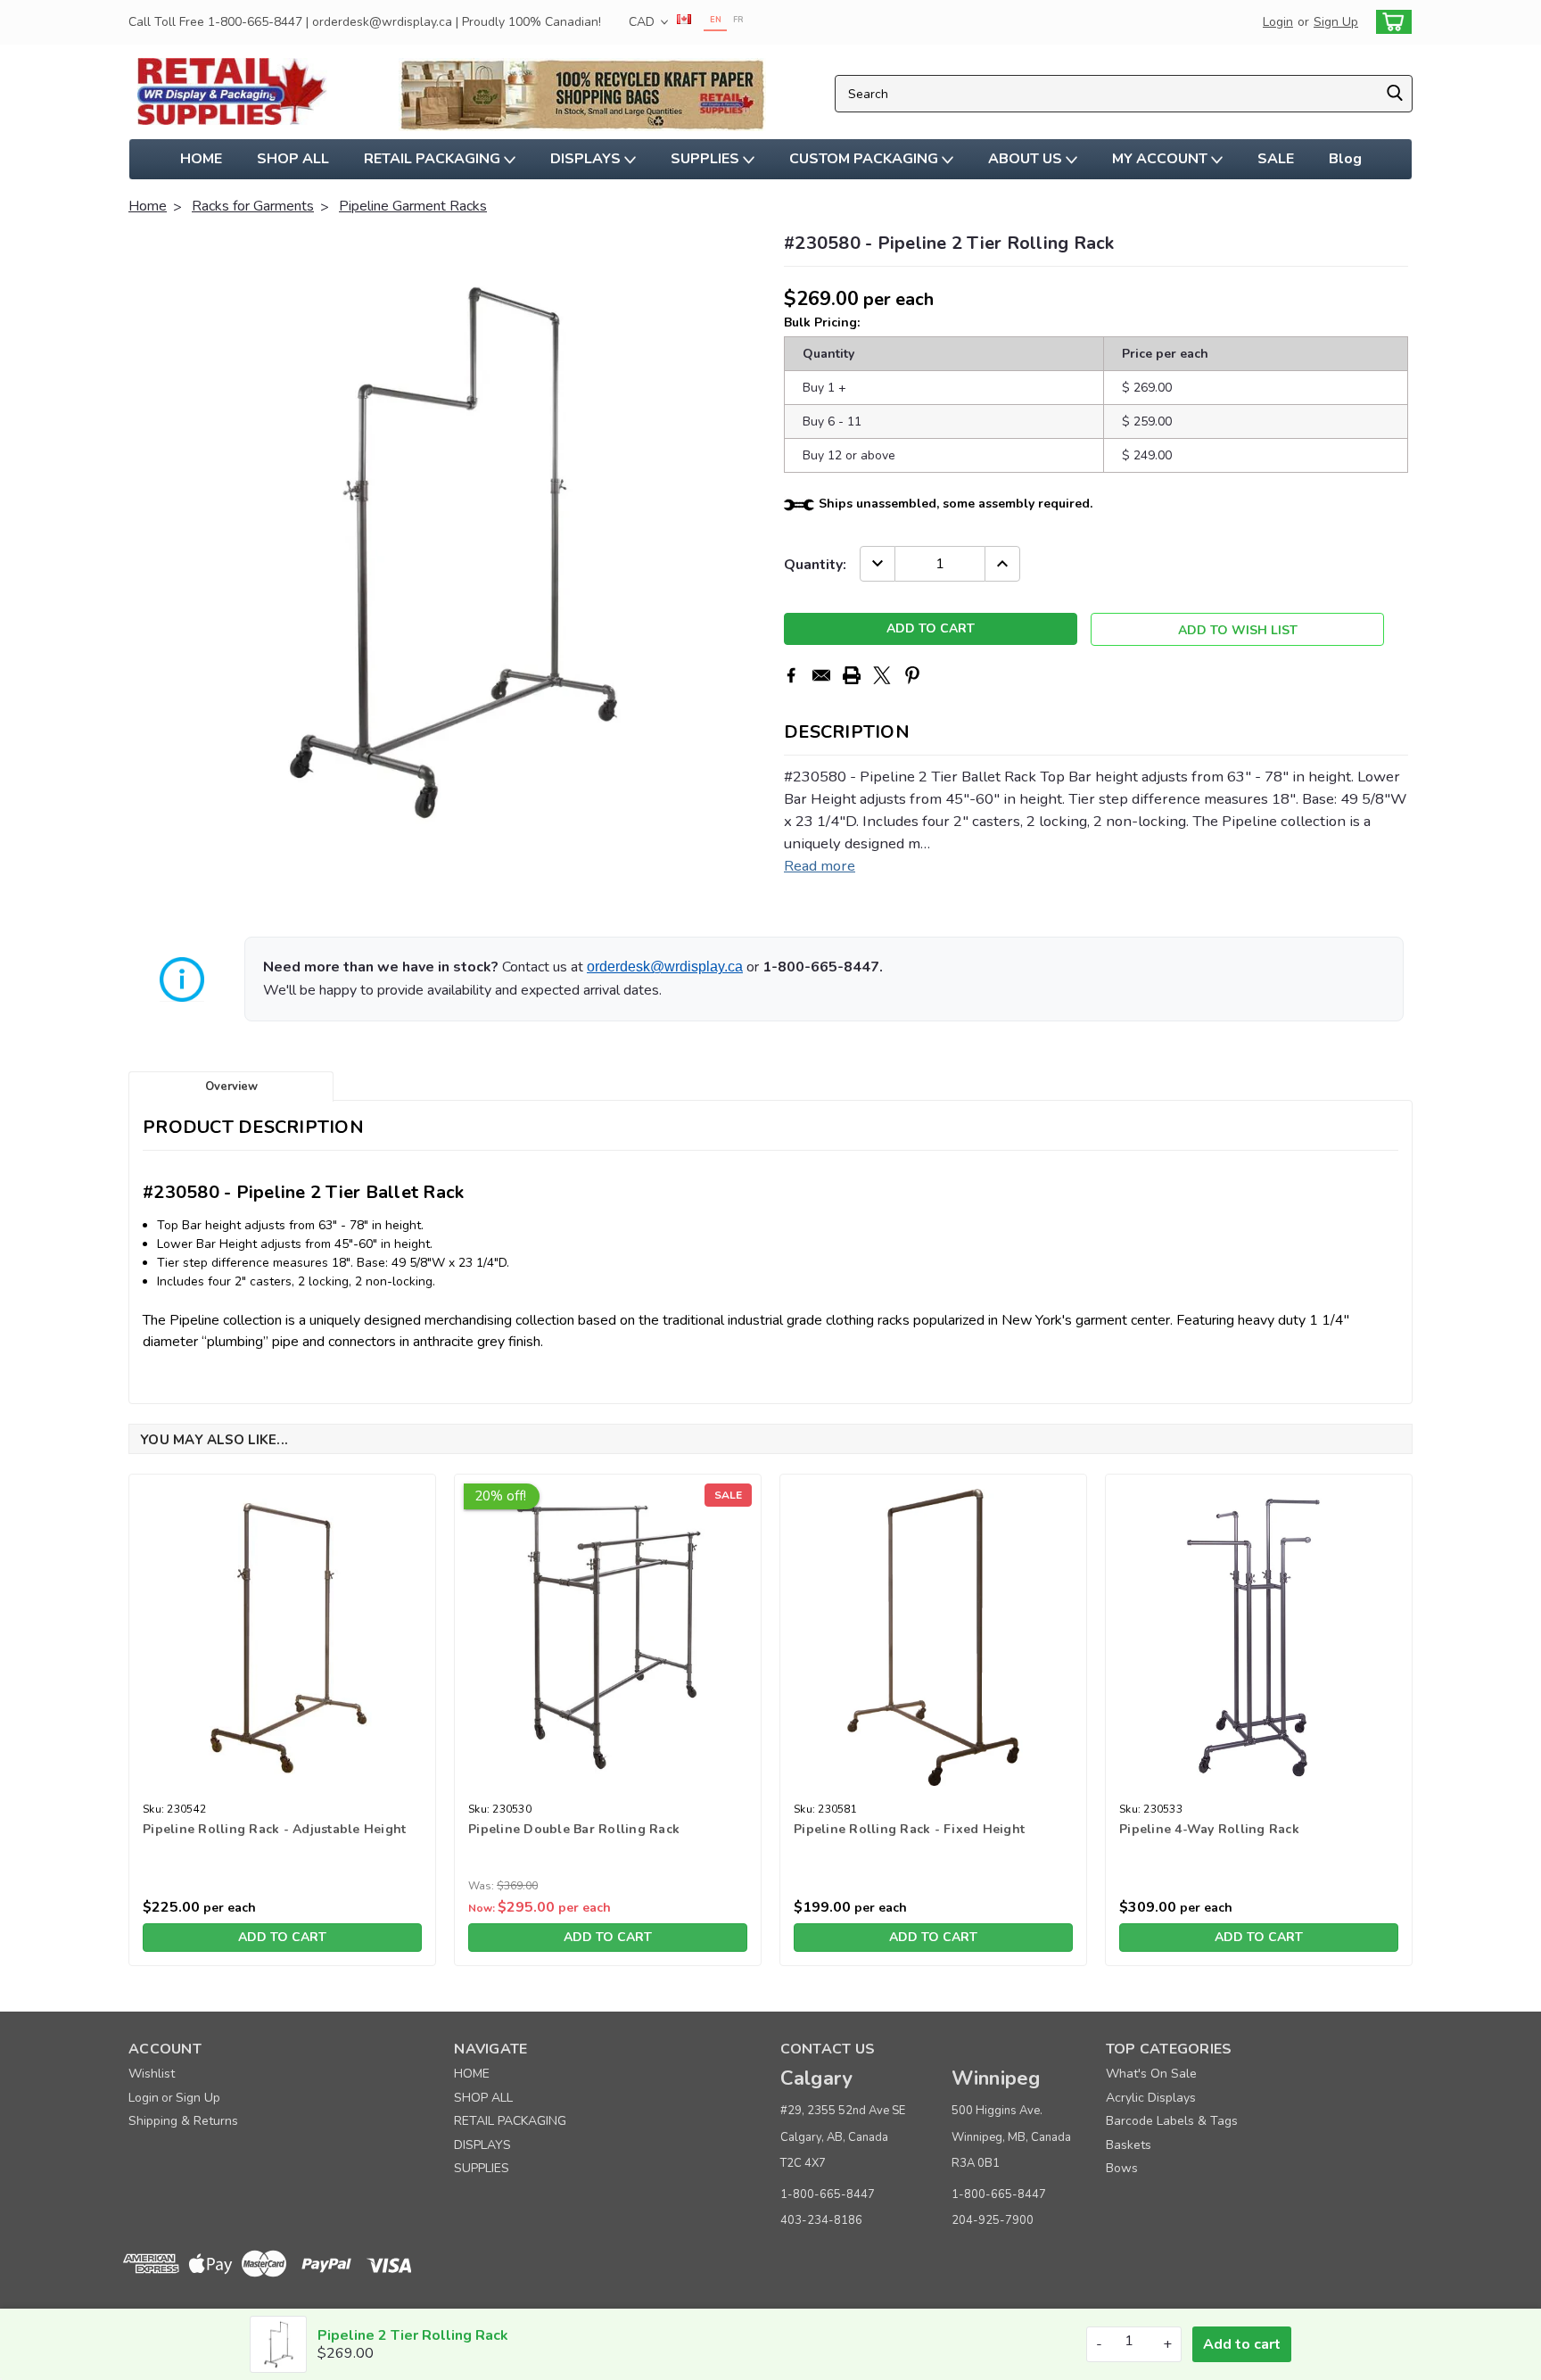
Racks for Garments (253, 206)
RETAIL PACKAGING (434, 159)
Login (1278, 22)
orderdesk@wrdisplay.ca (665, 967)
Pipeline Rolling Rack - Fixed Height (909, 1829)
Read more (820, 866)
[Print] (852, 675)
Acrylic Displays (1151, 2098)
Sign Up (1336, 22)
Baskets (1129, 2145)
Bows (1122, 2168)
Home (148, 206)
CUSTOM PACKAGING (865, 159)
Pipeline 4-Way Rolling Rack (1209, 1829)
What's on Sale (1151, 2074)
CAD (643, 22)
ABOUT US (1027, 159)
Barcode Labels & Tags (1172, 2121)
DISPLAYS (587, 159)
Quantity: (815, 565)
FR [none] (738, 20)
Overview (231, 1087)
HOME (201, 159)
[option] (738, 22)
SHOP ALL (293, 159)
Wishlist (152, 2074)
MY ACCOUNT (1162, 159)
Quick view (282, 1782)
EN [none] (716, 20)
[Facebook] (791, 675)
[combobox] (1124, 94)
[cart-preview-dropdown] (1390, 22)
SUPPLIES (707, 159)
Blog (1345, 159)
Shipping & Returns (183, 2121)
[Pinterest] (912, 675)
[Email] (821, 675)
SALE (1276, 159)
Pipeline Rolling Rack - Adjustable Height (274, 1829)
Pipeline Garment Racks (413, 206)
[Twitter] (882, 675)
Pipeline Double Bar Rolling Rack (574, 1829)
